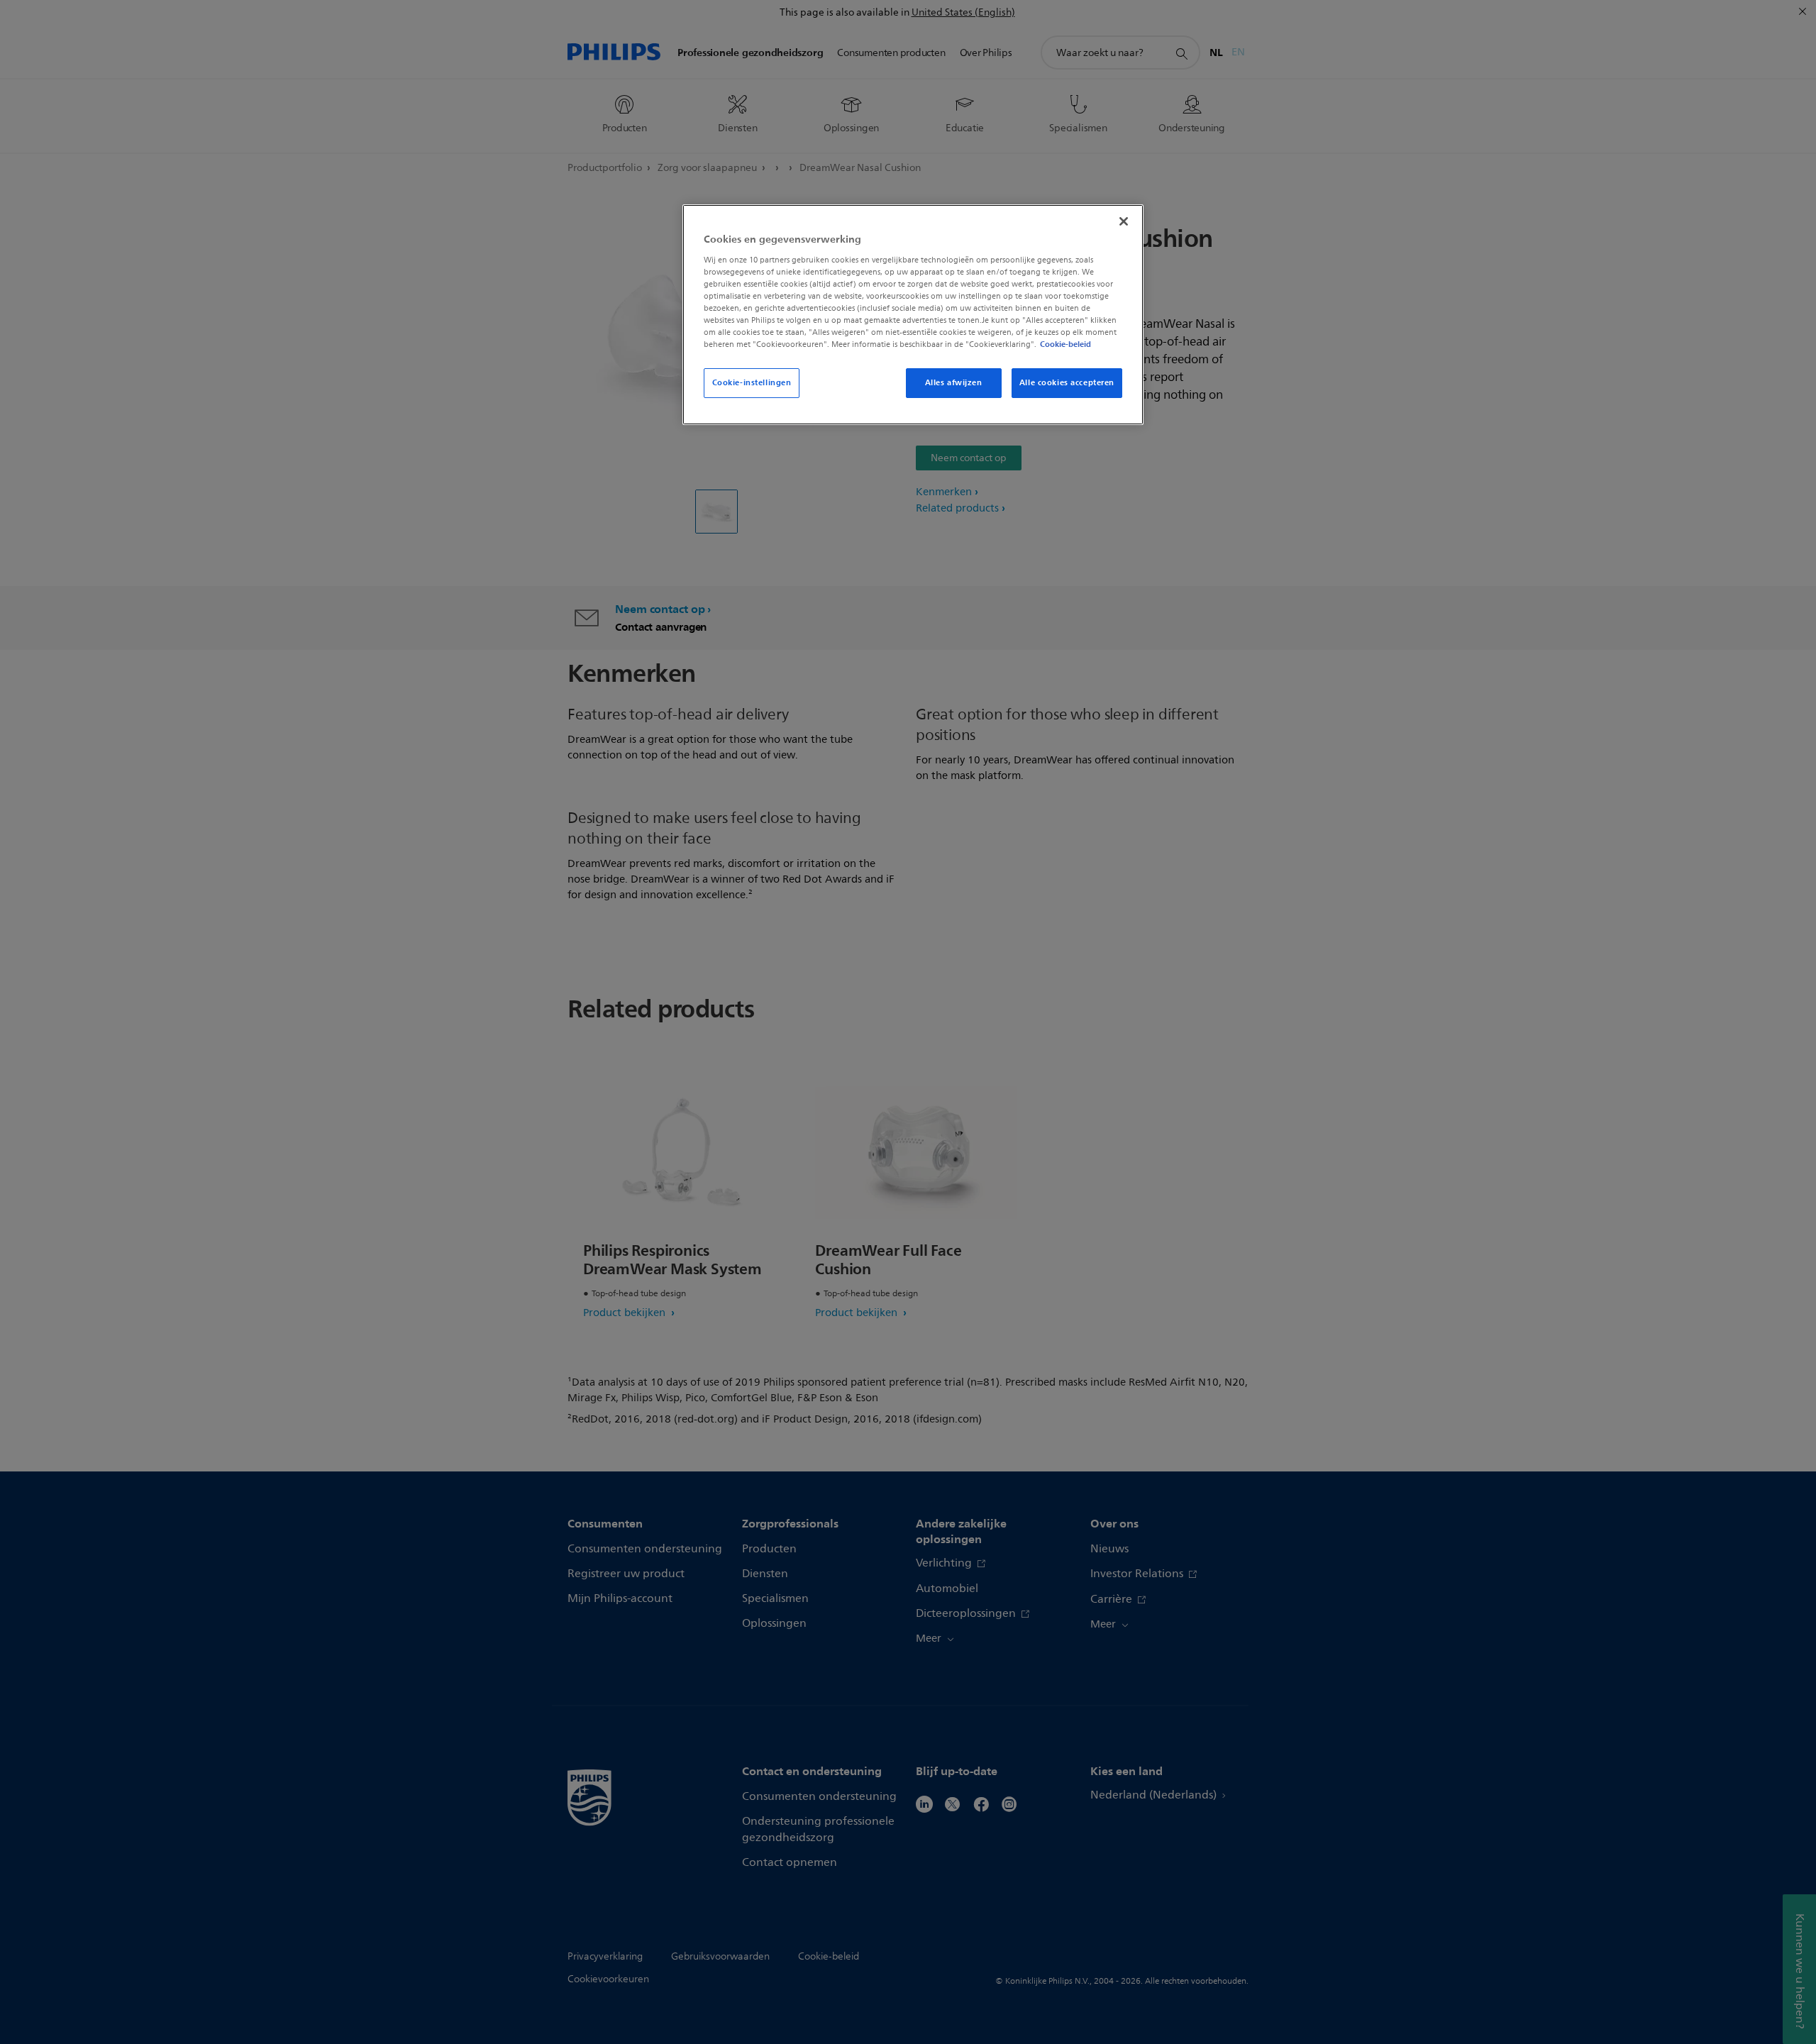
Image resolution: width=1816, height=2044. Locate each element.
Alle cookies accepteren (1067, 382)
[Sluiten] (1124, 221)
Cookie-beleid (1065, 344)
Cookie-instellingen (752, 382)
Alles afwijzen (954, 382)
